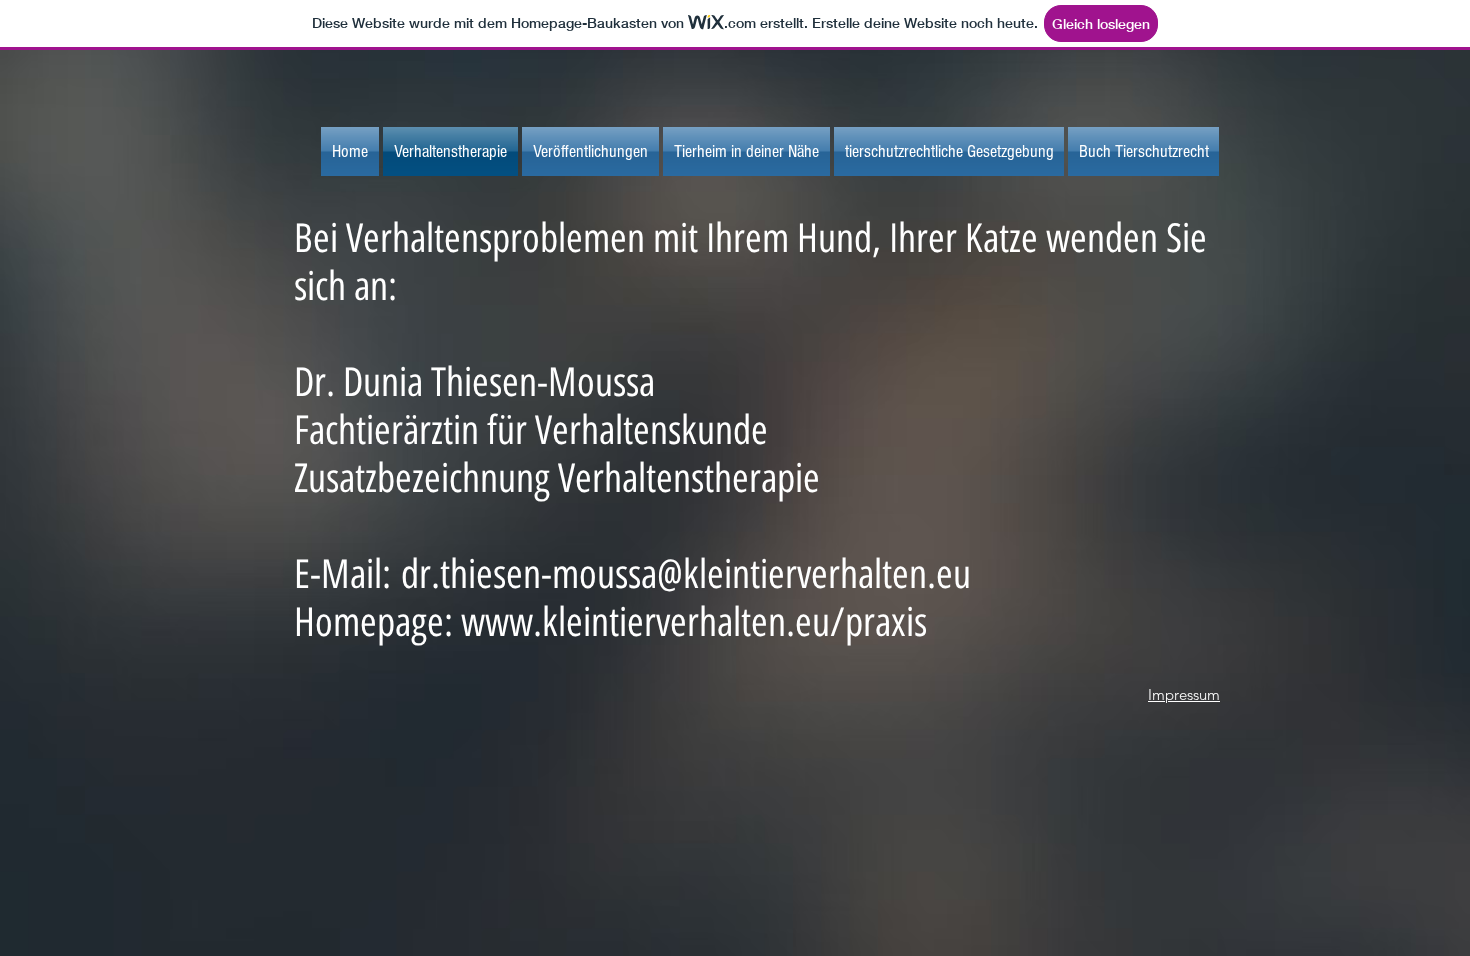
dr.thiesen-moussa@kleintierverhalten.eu (686, 574)
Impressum (1184, 694)
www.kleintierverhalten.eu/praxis (694, 622)
